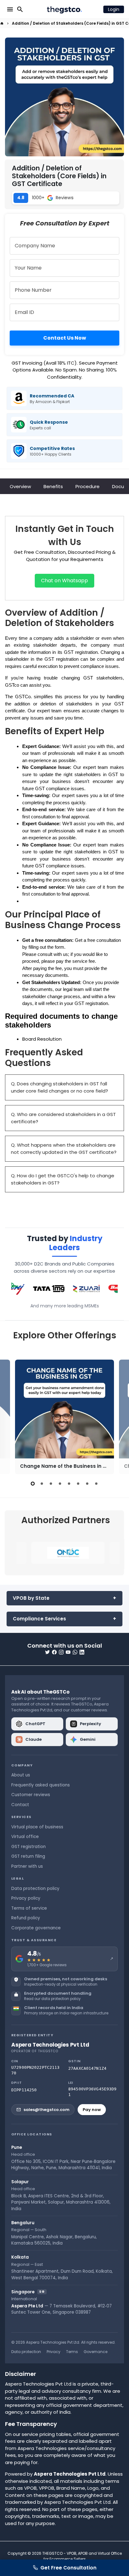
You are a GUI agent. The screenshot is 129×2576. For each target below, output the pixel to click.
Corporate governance (36, 1928)
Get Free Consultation (68, 2568)
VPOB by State (31, 1598)
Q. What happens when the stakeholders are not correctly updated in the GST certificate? (64, 1149)
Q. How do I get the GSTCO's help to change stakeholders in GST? (63, 1179)
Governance (95, 2352)
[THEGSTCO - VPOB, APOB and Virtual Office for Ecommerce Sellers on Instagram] (61, 1652)
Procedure (88, 486)
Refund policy (26, 1918)
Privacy (54, 2352)
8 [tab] (96, 1484)
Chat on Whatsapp (64, 581)
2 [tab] (42, 1484)
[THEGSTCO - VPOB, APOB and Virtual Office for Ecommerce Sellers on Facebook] (54, 1652)
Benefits (53, 486)
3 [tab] (51, 1484)
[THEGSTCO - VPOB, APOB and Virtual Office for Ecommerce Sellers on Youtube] (68, 1652)
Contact (20, 1805)
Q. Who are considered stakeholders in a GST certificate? (63, 1118)
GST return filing (28, 1856)
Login (114, 9)
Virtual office (25, 1837)
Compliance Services (39, 1619)
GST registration (28, 1847)
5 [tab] (69, 1484)
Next (118, 1416)
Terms (72, 2352)
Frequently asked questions (41, 1785)
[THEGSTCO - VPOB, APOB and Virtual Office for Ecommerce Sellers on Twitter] (47, 1652)
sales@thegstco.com (46, 2110)
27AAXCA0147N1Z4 (87, 2068)
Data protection (26, 2352)
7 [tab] (87, 1484)
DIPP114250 (24, 2090)
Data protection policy (35, 1889)
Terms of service (29, 1908)
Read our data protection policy (52, 1999)
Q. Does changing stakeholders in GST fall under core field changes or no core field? (59, 1087)
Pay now (92, 2110)
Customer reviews (31, 1795)
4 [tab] (60, 1484)
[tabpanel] (64, 1417)
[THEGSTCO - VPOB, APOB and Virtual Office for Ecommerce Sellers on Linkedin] (82, 1652)
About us (21, 1775)
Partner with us (27, 1866)
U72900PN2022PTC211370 (35, 2070)
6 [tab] (78, 1484)
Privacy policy (26, 1898)
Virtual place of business (37, 1827)
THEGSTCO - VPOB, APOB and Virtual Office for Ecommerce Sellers (82, 2556)
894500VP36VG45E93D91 (92, 2092)
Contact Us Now (65, 338)
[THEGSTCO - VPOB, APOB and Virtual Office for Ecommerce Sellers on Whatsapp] (75, 1652)
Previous (11, 1416)
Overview (20, 486)
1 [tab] (33, 1484)
